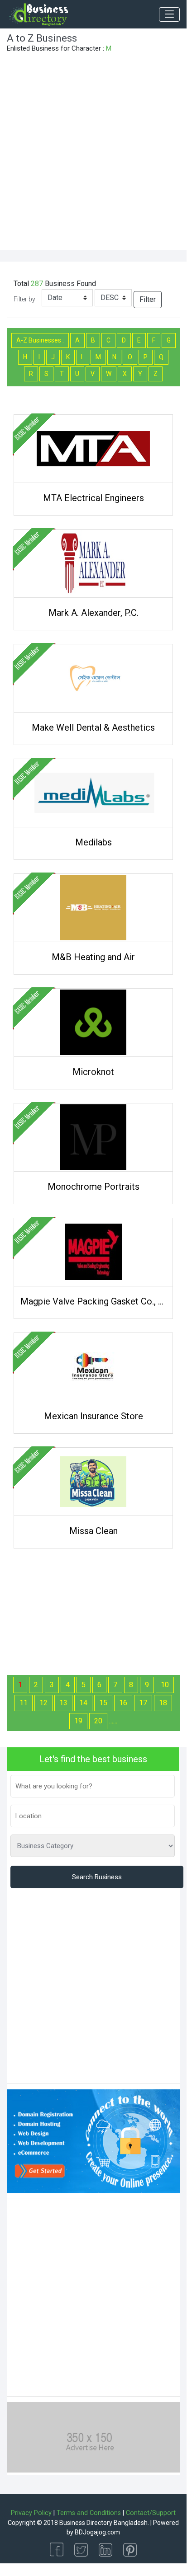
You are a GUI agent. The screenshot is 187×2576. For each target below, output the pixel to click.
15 (103, 1703)
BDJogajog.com (97, 2532)
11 (24, 1703)
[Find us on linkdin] (105, 2549)
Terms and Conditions (89, 2513)
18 (163, 1703)
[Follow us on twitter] (81, 2549)
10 (165, 1685)
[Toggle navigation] (169, 14)
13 (63, 1703)
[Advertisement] (93, 152)
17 (143, 1703)
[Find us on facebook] (57, 2549)
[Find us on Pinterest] (130, 2549)
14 (83, 1703)
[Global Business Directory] (38, 14)
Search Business (97, 1877)
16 (123, 1703)
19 (78, 1721)
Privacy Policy (31, 2513)
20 (98, 1721)
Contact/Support (151, 2513)
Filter (148, 299)
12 (43, 1703)
